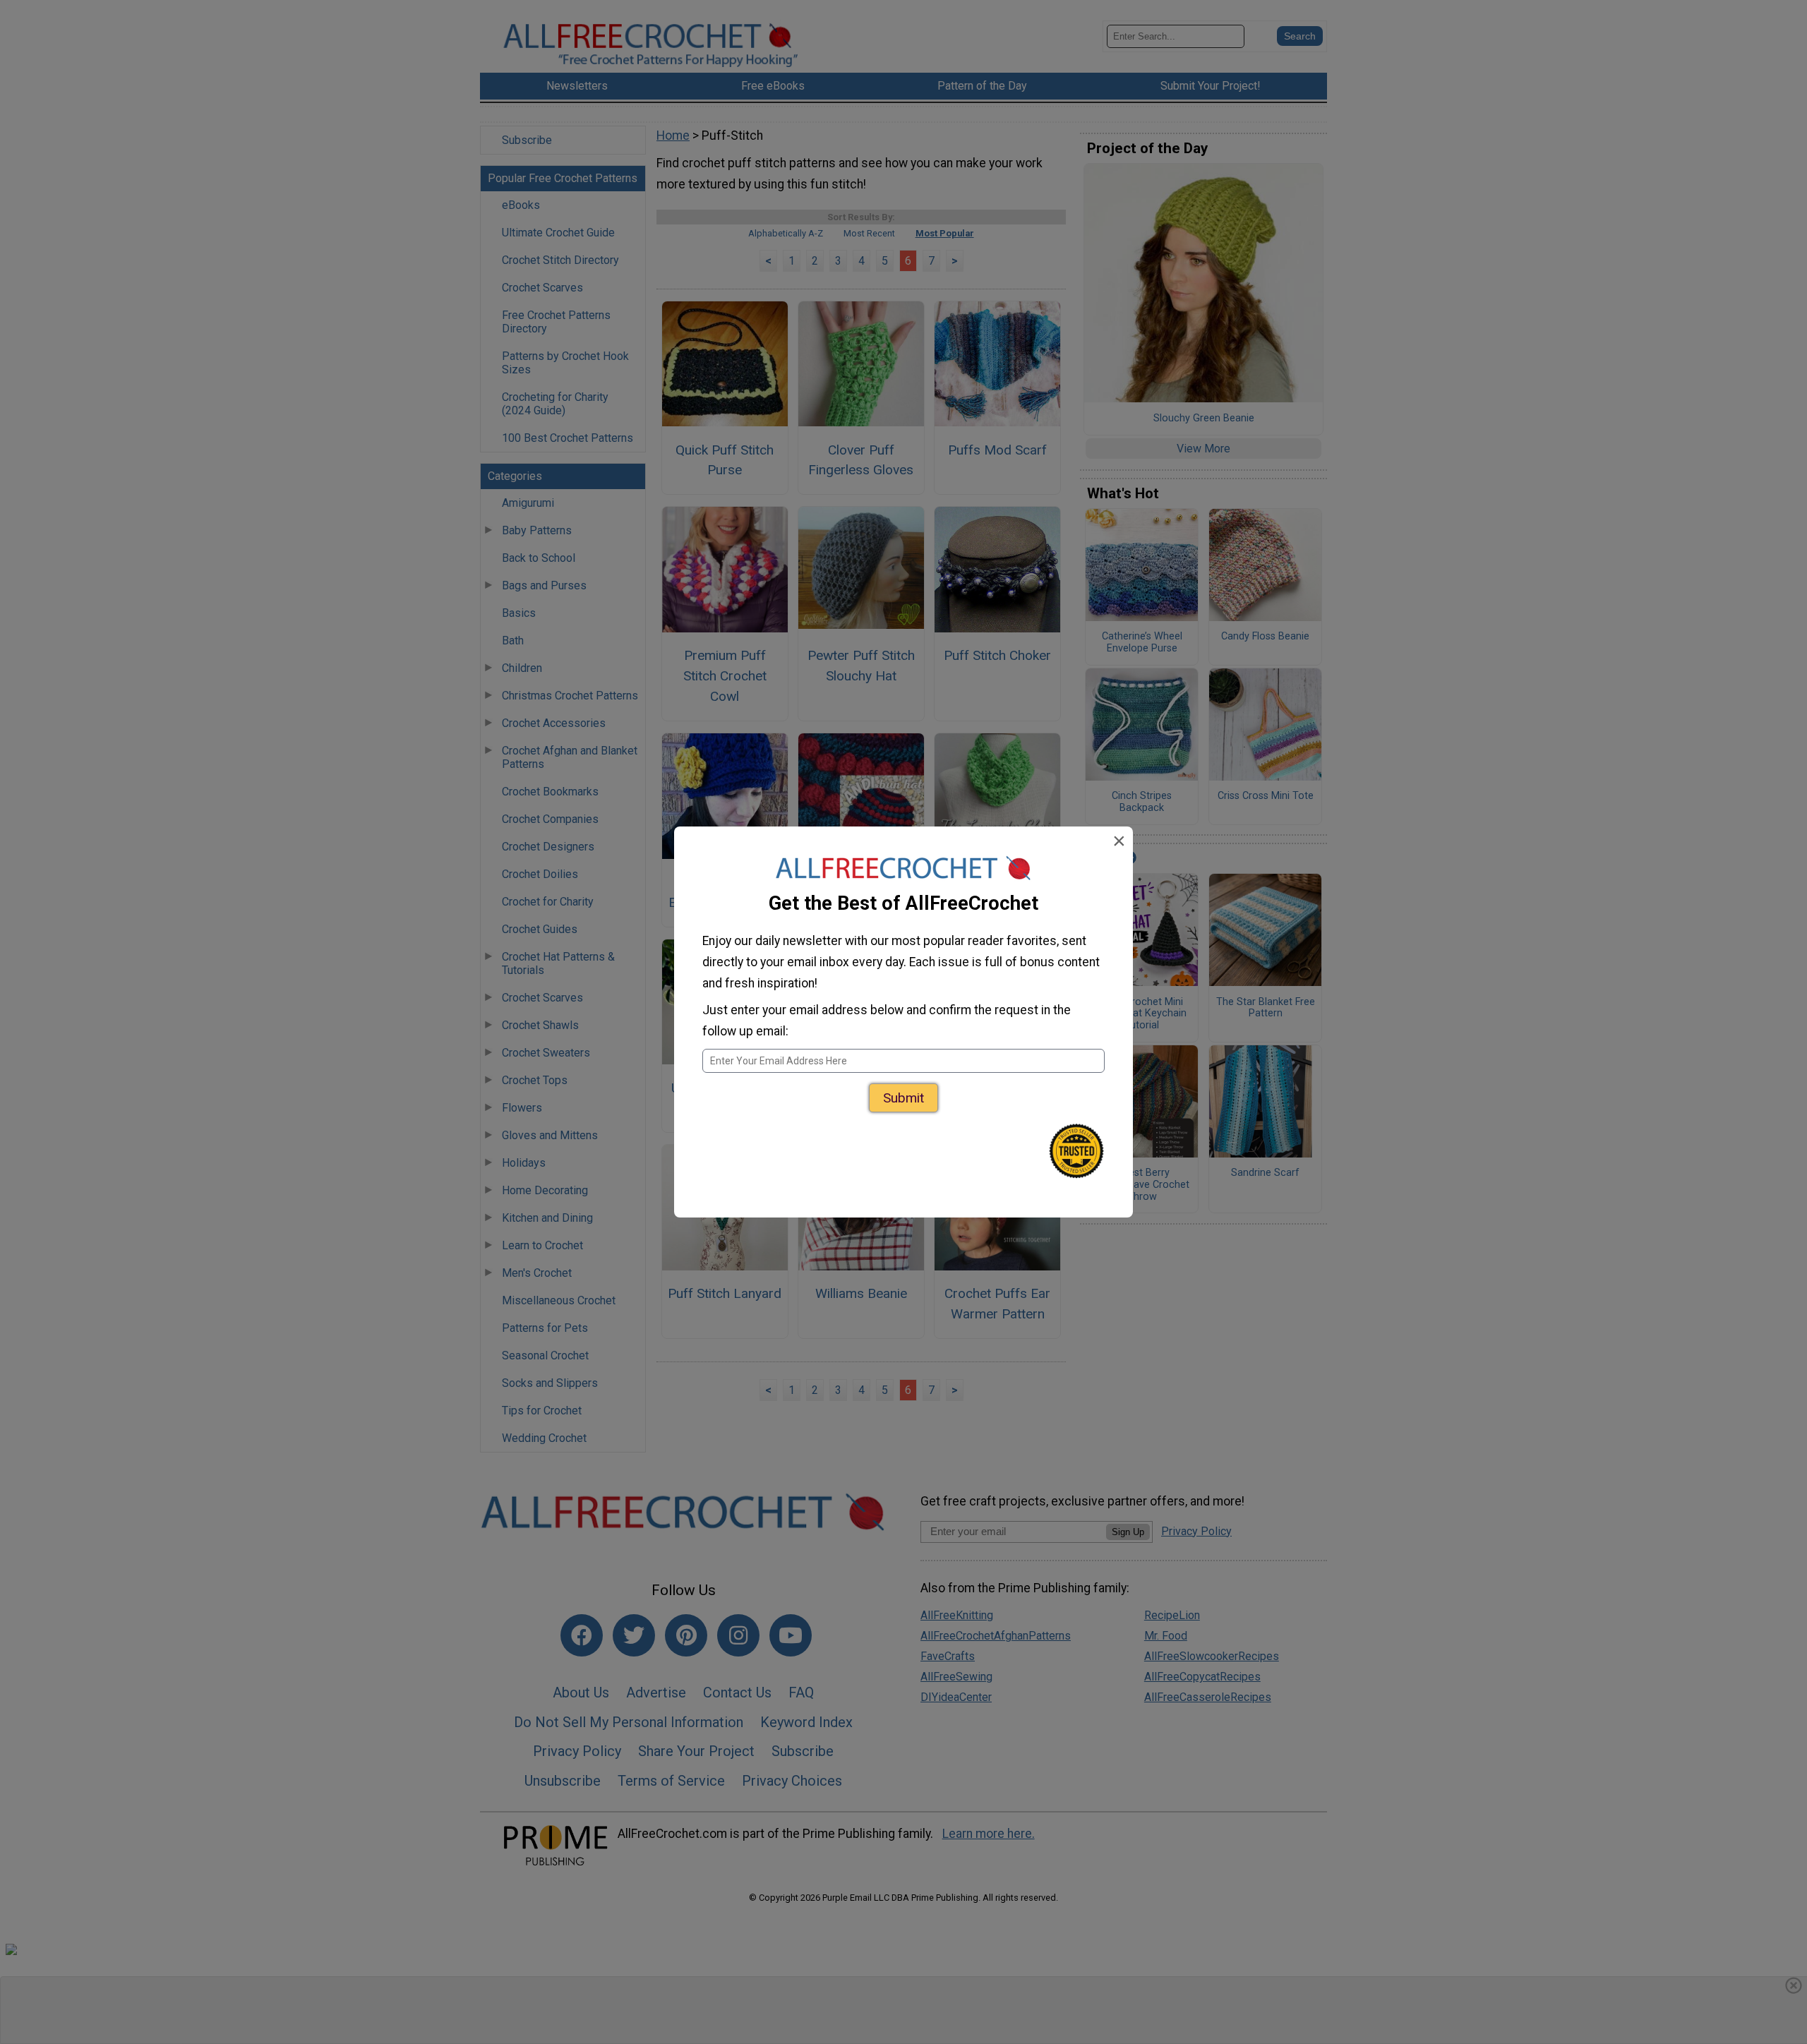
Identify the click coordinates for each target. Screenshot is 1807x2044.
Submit (903, 1098)
